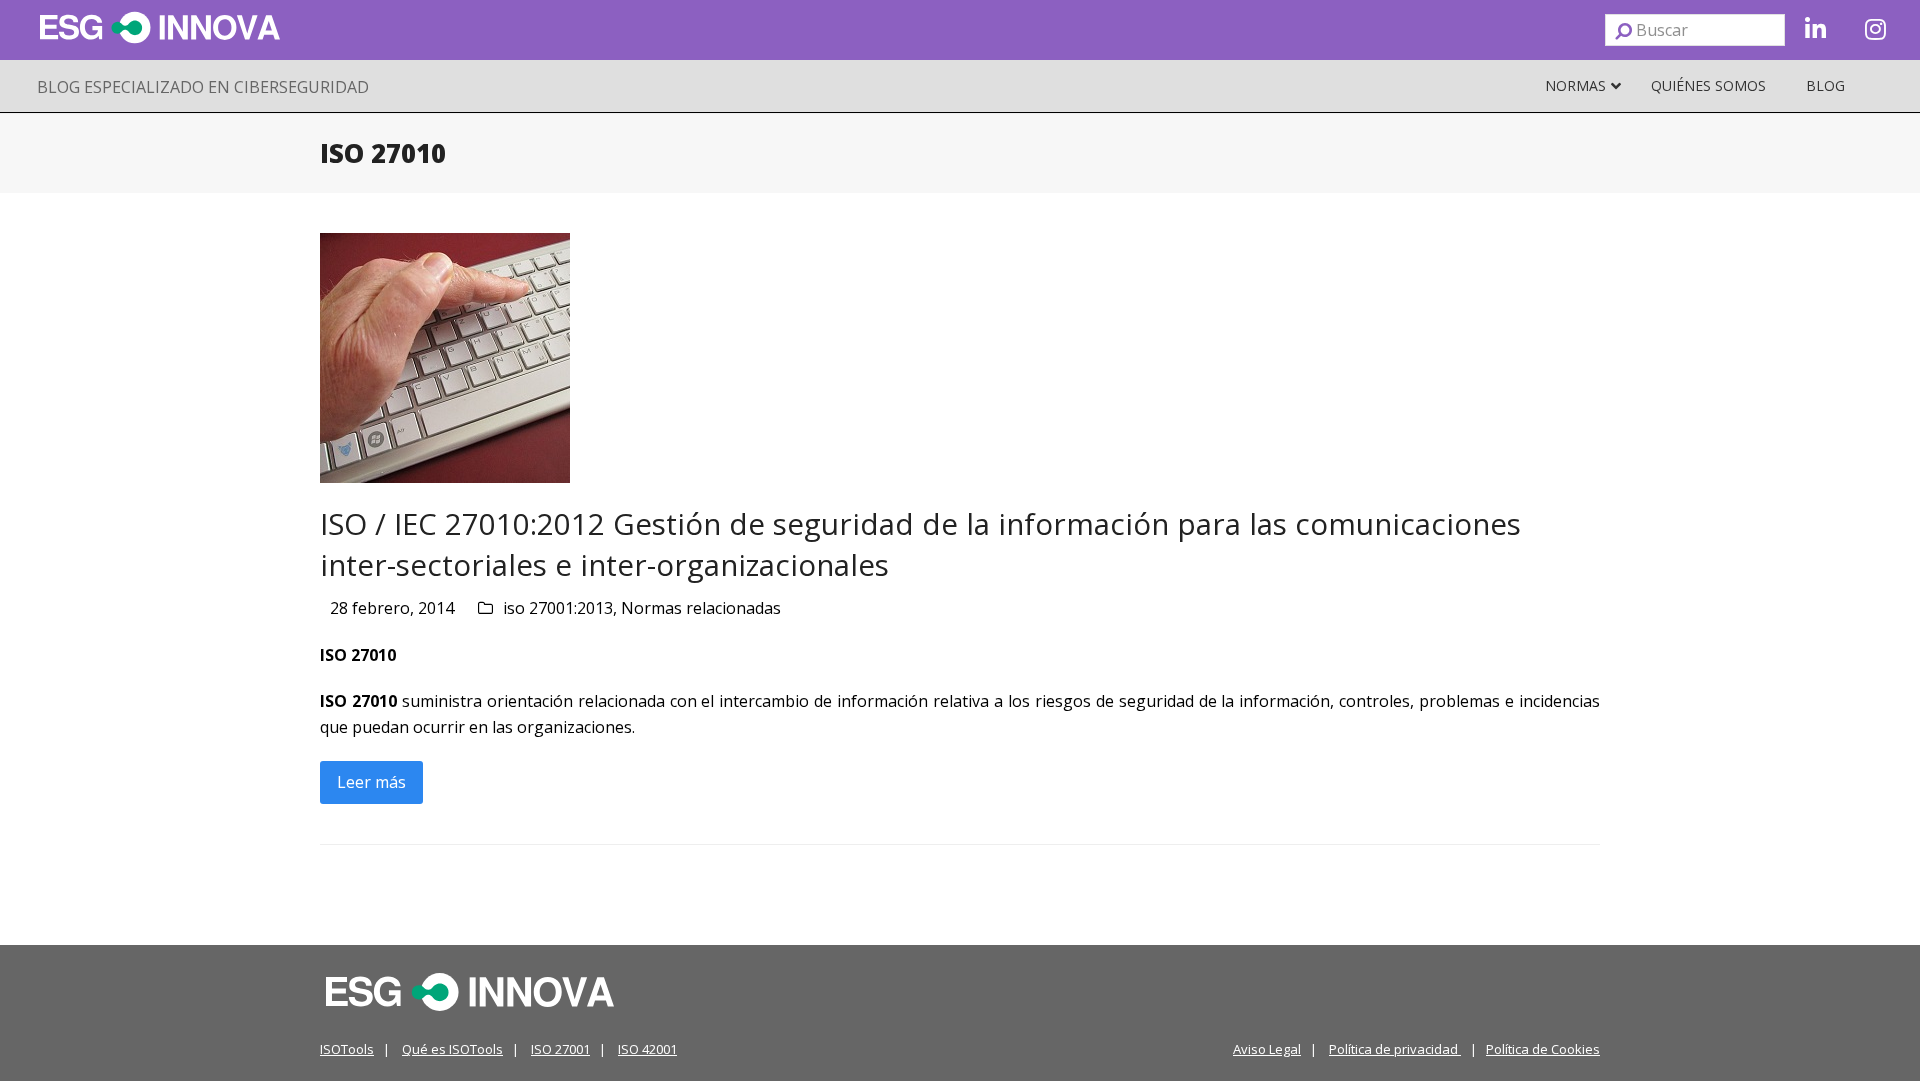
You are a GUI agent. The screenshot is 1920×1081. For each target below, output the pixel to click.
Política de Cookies (1543, 1049)
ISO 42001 (647, 1049)
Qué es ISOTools (452, 1049)
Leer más (371, 782)
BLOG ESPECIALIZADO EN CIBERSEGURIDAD (203, 87)
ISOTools (347, 1049)
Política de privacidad (1395, 1049)
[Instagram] (1875, 30)
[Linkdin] (1815, 30)
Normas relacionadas (701, 608)
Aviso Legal (1267, 1049)
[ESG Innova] (470, 991)
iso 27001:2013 (558, 608)
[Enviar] (1623, 30)
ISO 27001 (560, 1049)
